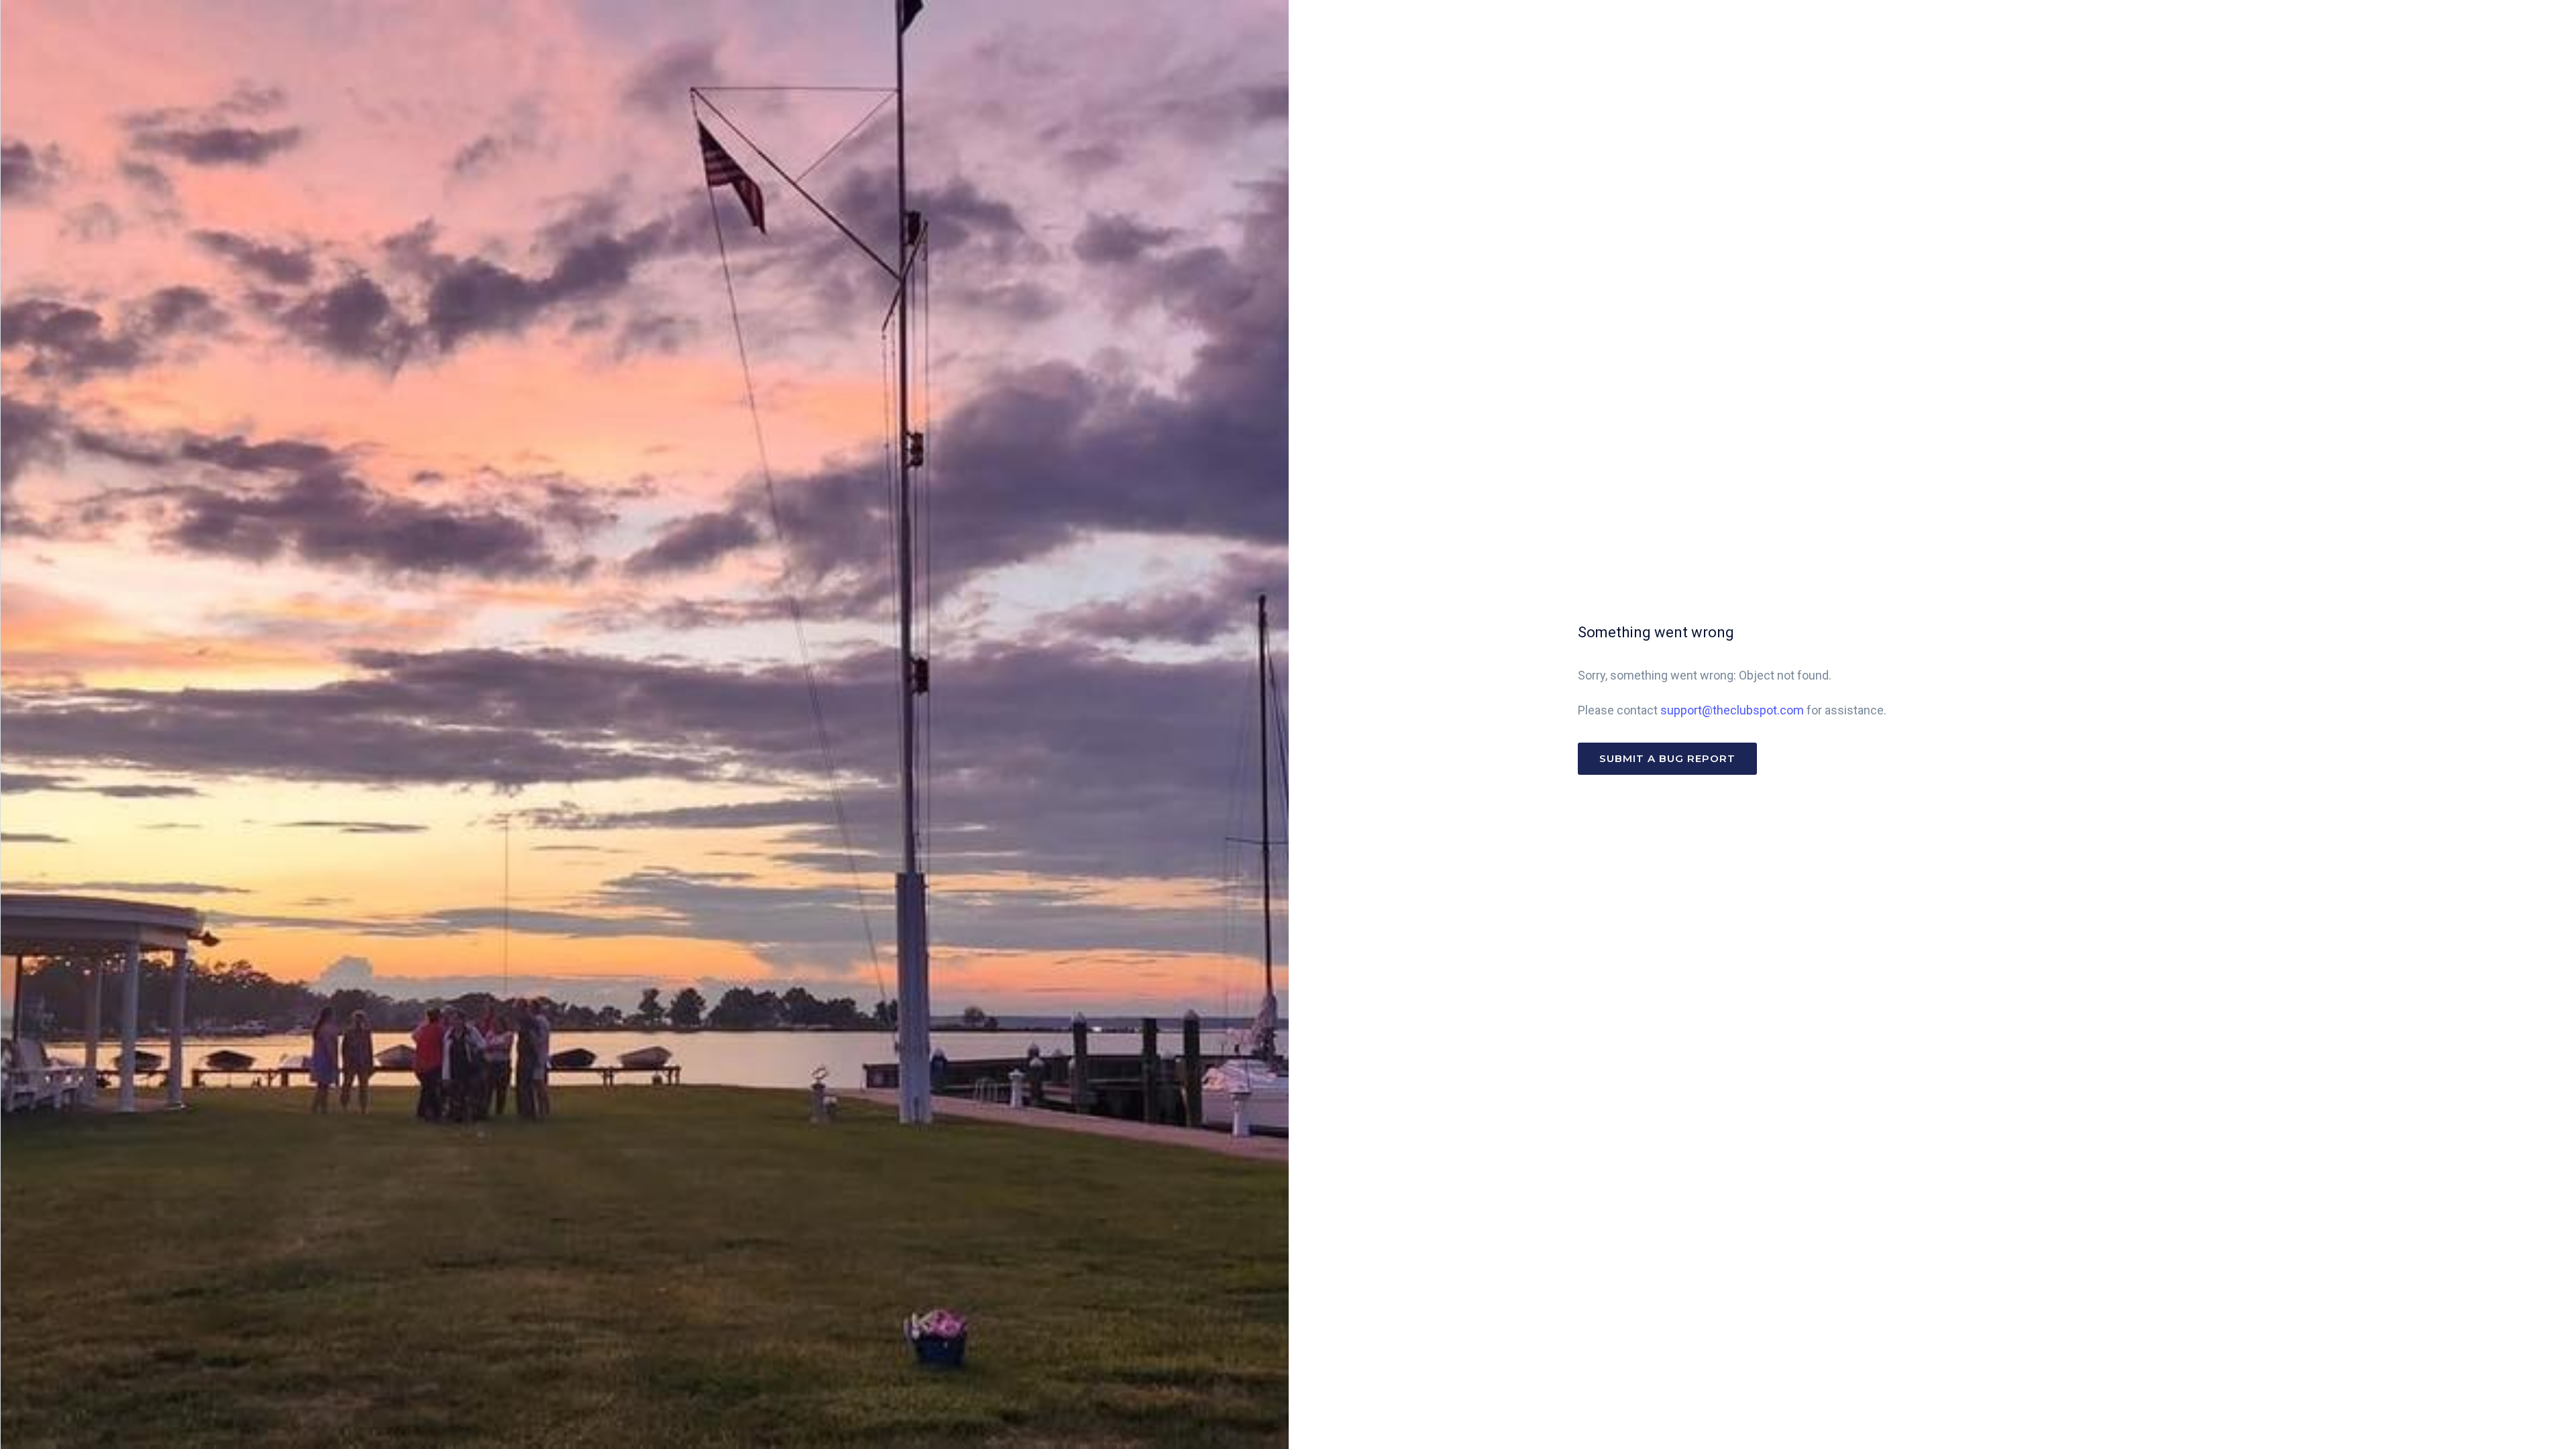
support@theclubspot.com (1732, 710)
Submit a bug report (1667, 758)
